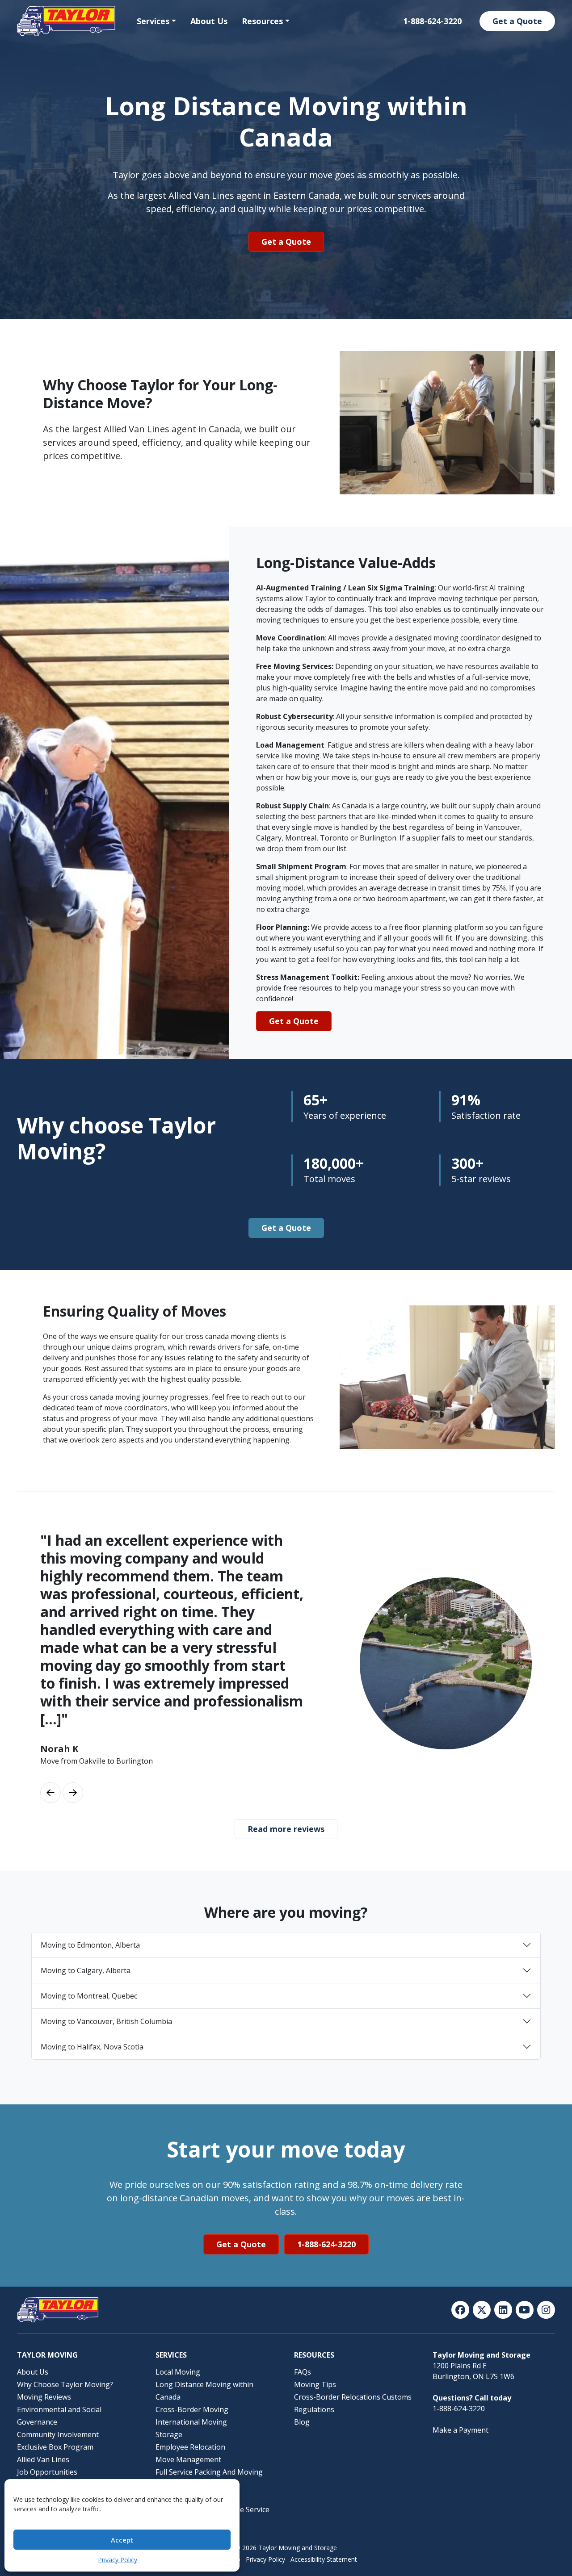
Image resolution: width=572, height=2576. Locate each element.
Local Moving (178, 2372)
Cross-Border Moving (192, 2409)
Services (153, 21)
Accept (122, 2540)
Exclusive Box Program (55, 2447)
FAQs (303, 2372)
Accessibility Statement (324, 2559)
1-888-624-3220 (432, 21)
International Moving (191, 2422)
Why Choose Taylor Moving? (65, 2384)
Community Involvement (58, 2434)
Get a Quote (517, 21)
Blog (302, 2422)
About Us (209, 21)
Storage (169, 2434)
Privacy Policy (118, 2560)
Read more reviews (286, 1829)
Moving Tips (315, 2384)
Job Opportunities (47, 2472)
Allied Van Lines (43, 2459)
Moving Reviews (44, 2397)
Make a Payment (461, 2430)
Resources (262, 21)
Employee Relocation (190, 2447)
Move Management (188, 2459)
